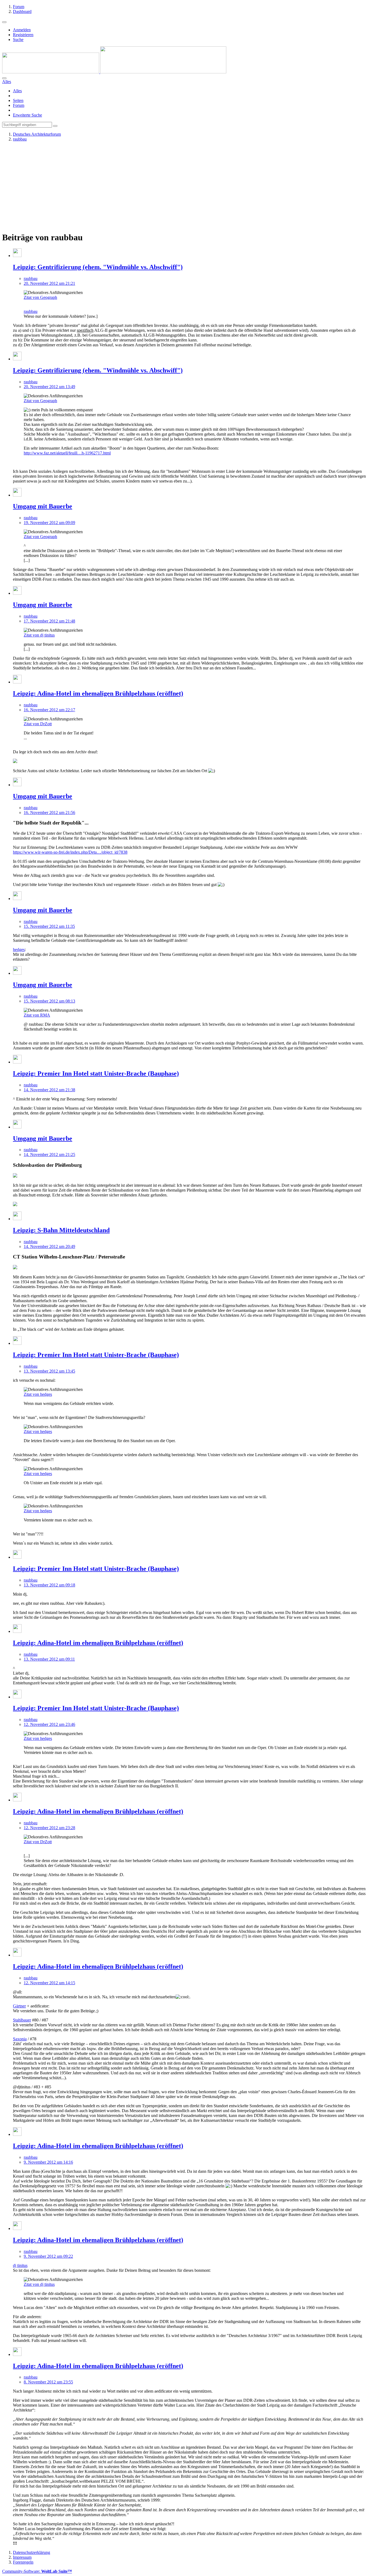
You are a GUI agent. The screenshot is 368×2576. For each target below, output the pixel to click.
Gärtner (19, 2006)
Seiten (18, 100)
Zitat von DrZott (38, 724)
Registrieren (23, 35)
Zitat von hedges (38, 1394)
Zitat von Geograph (40, 297)
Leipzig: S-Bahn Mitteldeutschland (61, 1230)
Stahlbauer (22, 2020)
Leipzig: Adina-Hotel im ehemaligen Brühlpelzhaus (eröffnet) (98, 693)
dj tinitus (20, 2265)
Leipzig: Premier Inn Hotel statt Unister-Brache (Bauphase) (96, 1073)
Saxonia (20, 2039)
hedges (19, 950)
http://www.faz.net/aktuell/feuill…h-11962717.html (67, 453)
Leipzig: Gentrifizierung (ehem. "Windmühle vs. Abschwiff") (98, 267)
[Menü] (4, 22)
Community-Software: (37, 2571)
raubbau (31, 278)
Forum (19, 105)
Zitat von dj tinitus (39, 635)
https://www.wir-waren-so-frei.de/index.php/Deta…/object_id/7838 (70, 852)
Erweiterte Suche (27, 115)
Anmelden (22, 30)
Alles (17, 91)
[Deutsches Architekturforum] (114, 72)
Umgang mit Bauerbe (43, 506)
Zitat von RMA (37, 1015)
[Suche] (4, 78)
